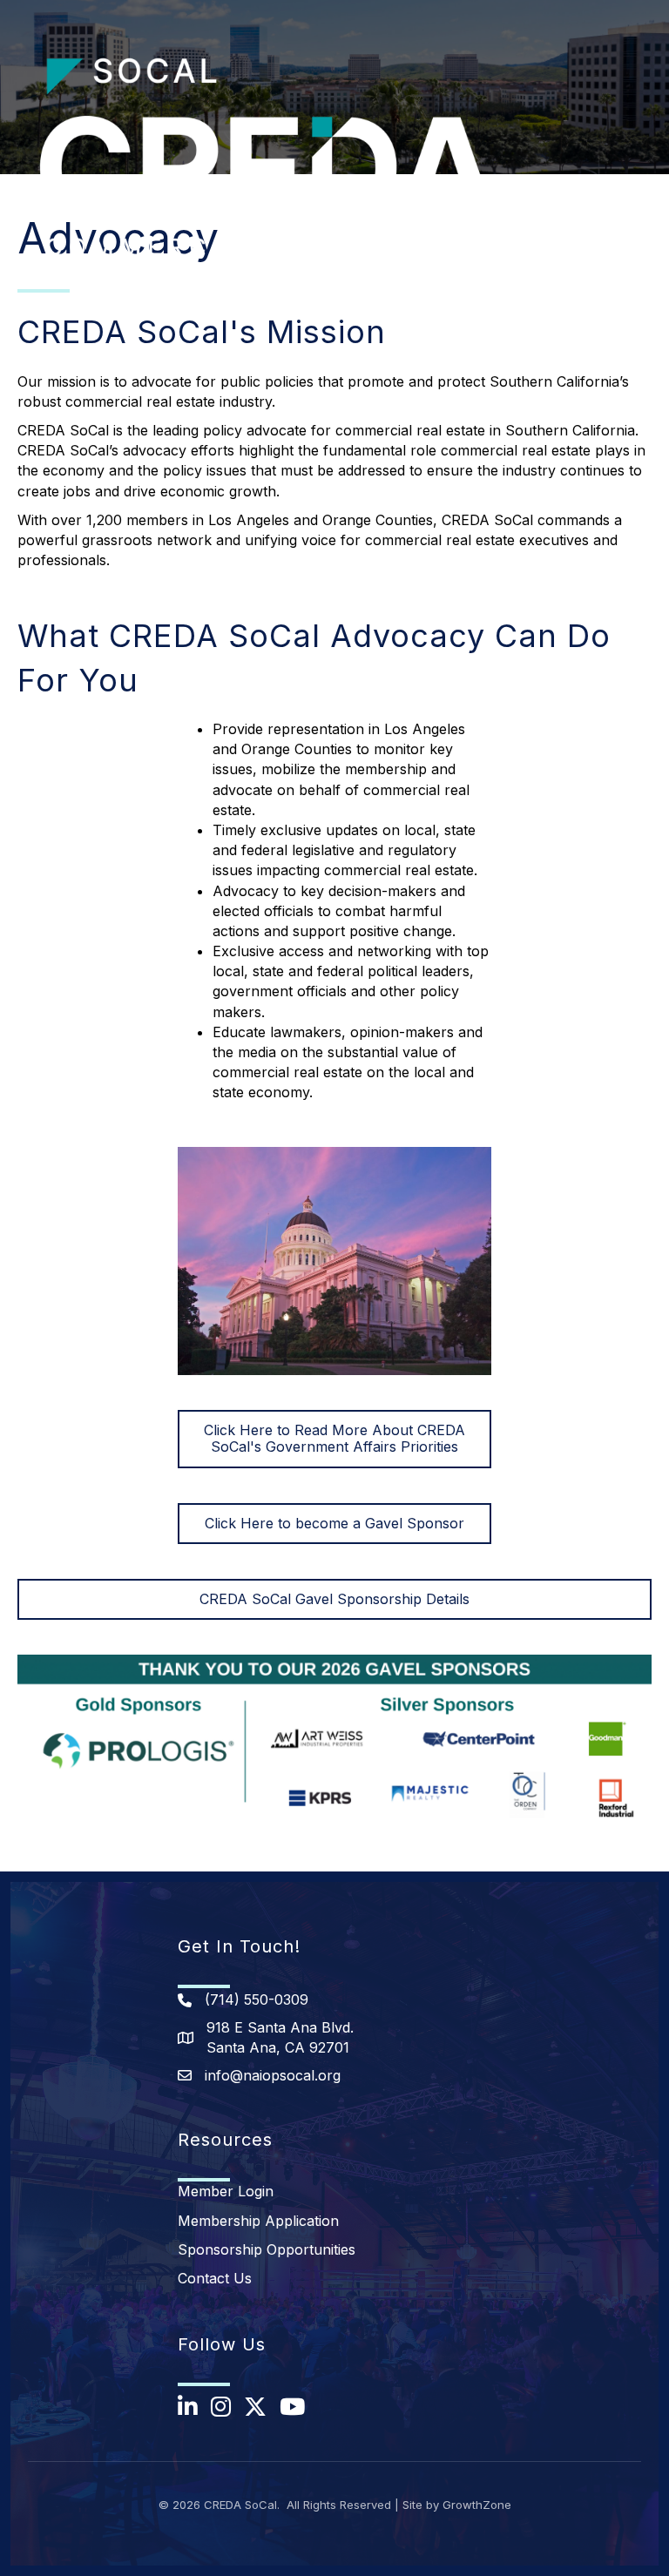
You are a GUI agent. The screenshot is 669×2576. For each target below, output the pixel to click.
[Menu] (630, 188)
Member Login (226, 2191)
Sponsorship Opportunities (267, 2249)
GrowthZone (477, 2505)
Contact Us (215, 2278)
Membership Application (258, 2221)
